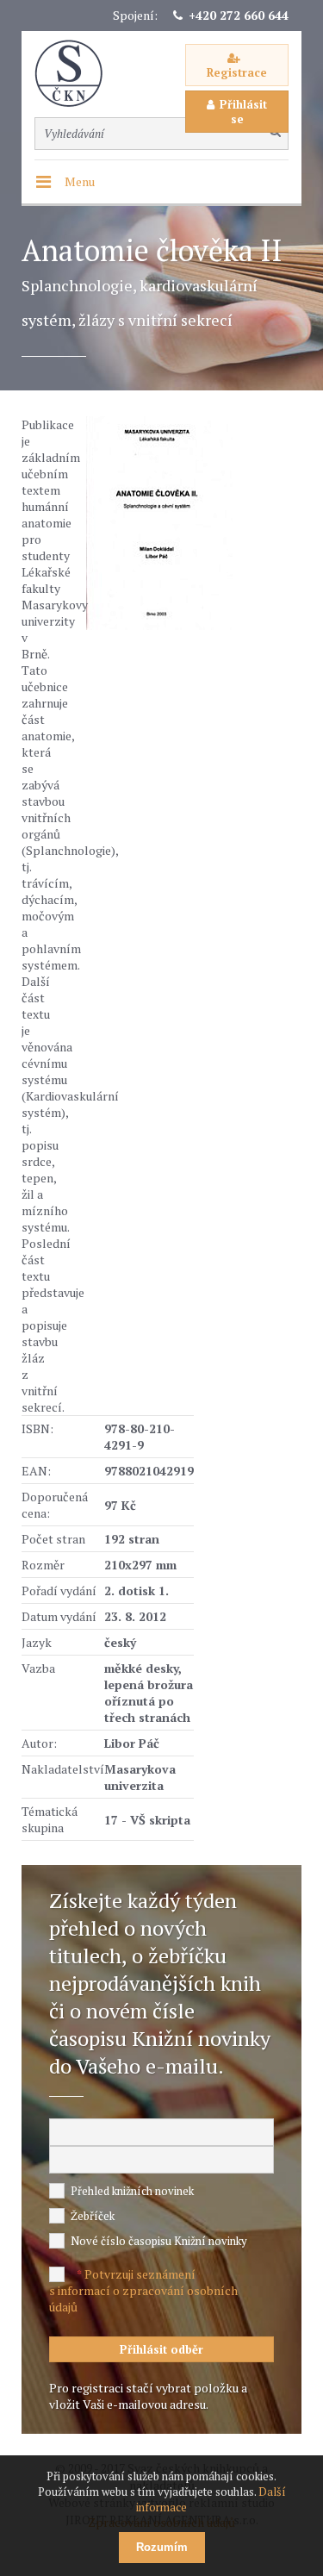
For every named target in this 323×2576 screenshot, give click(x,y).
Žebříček (93, 2216)
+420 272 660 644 (239, 15)
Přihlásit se (243, 112)
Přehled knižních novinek (132, 2191)
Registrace (237, 72)
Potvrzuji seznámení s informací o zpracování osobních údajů (143, 2290)
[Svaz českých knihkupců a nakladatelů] (78, 74)
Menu (80, 181)
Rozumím (162, 2547)
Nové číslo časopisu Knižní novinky (159, 2241)
